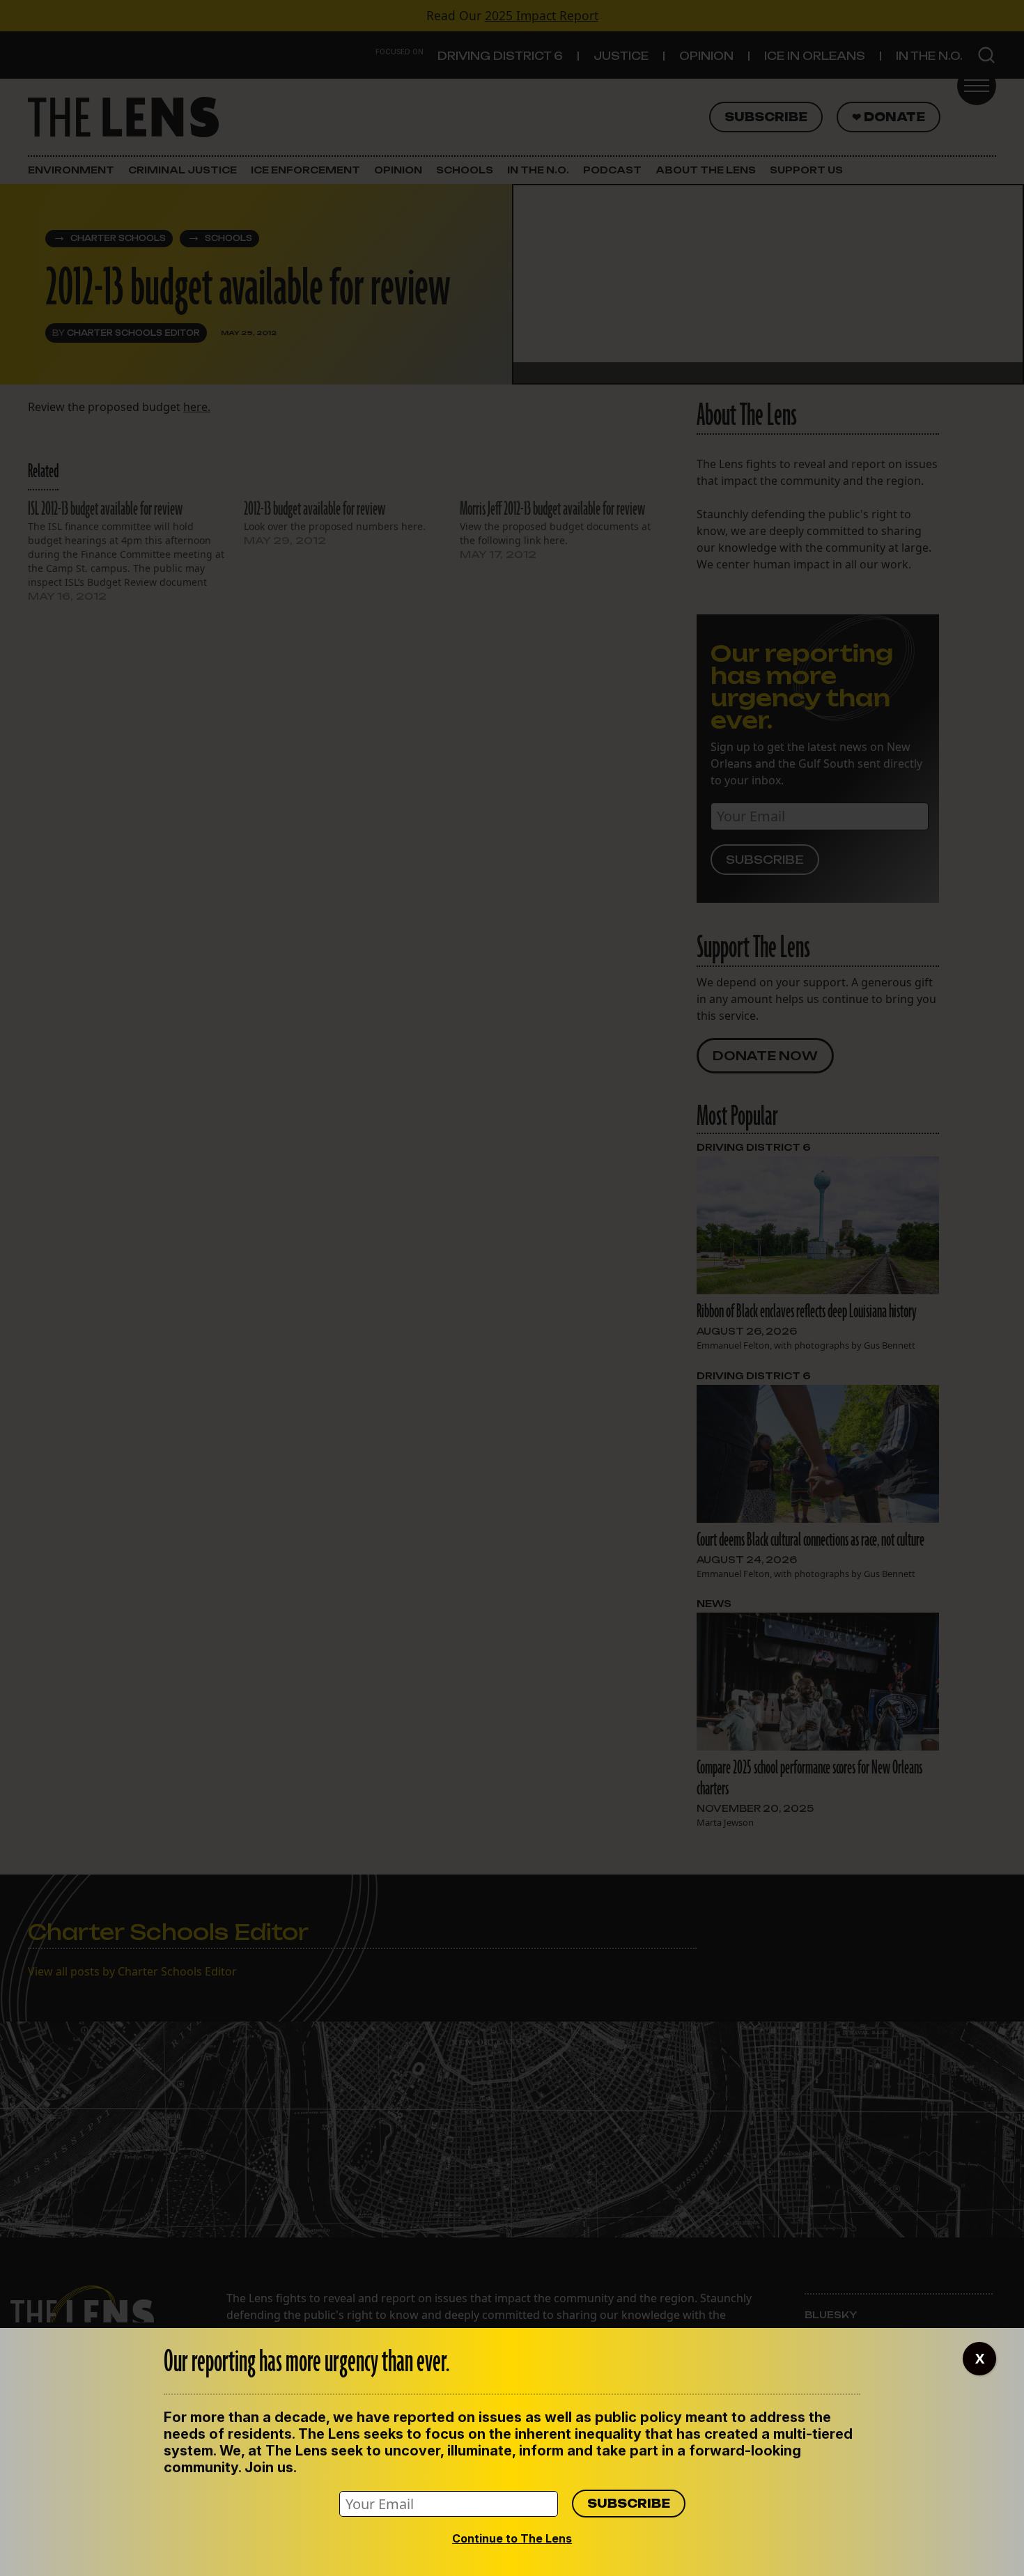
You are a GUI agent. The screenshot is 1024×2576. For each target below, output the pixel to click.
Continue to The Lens (512, 2538)
